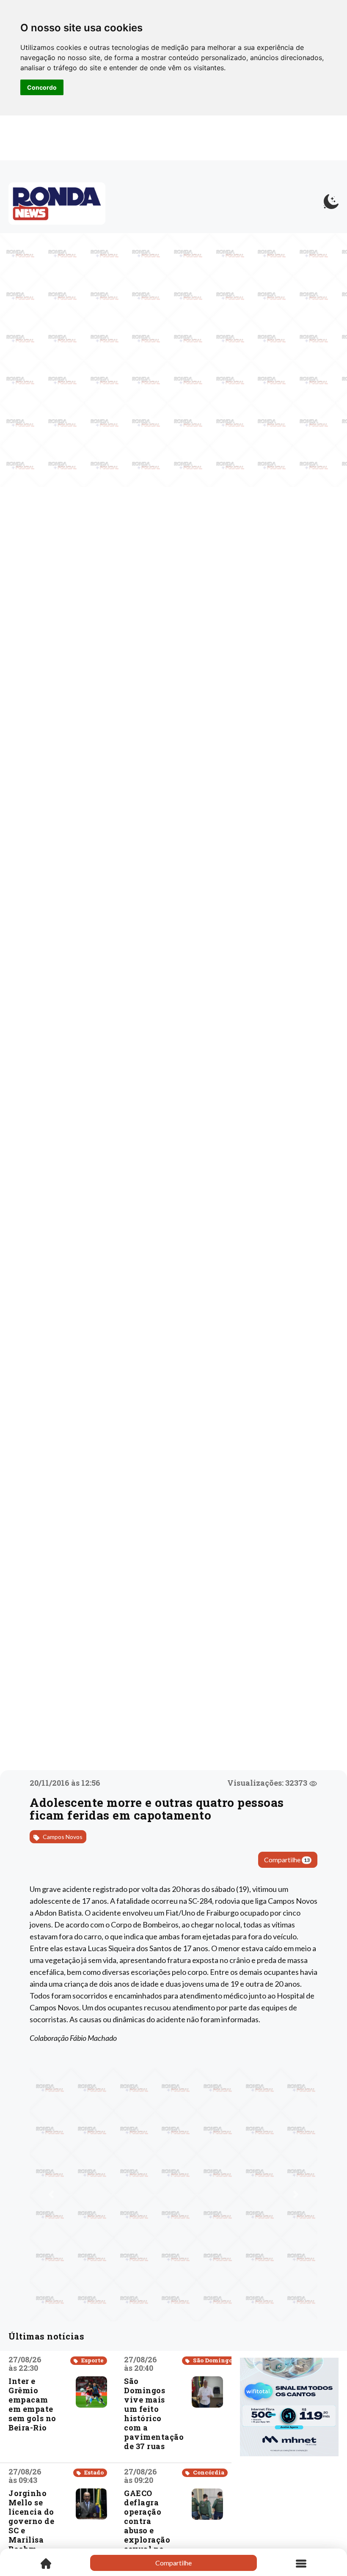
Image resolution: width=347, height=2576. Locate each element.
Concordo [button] (42, 87)
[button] (51, 2194)
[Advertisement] (289, 2507)
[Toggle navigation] (301, 2563)
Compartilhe (287, 1860)
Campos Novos (62, 1837)
